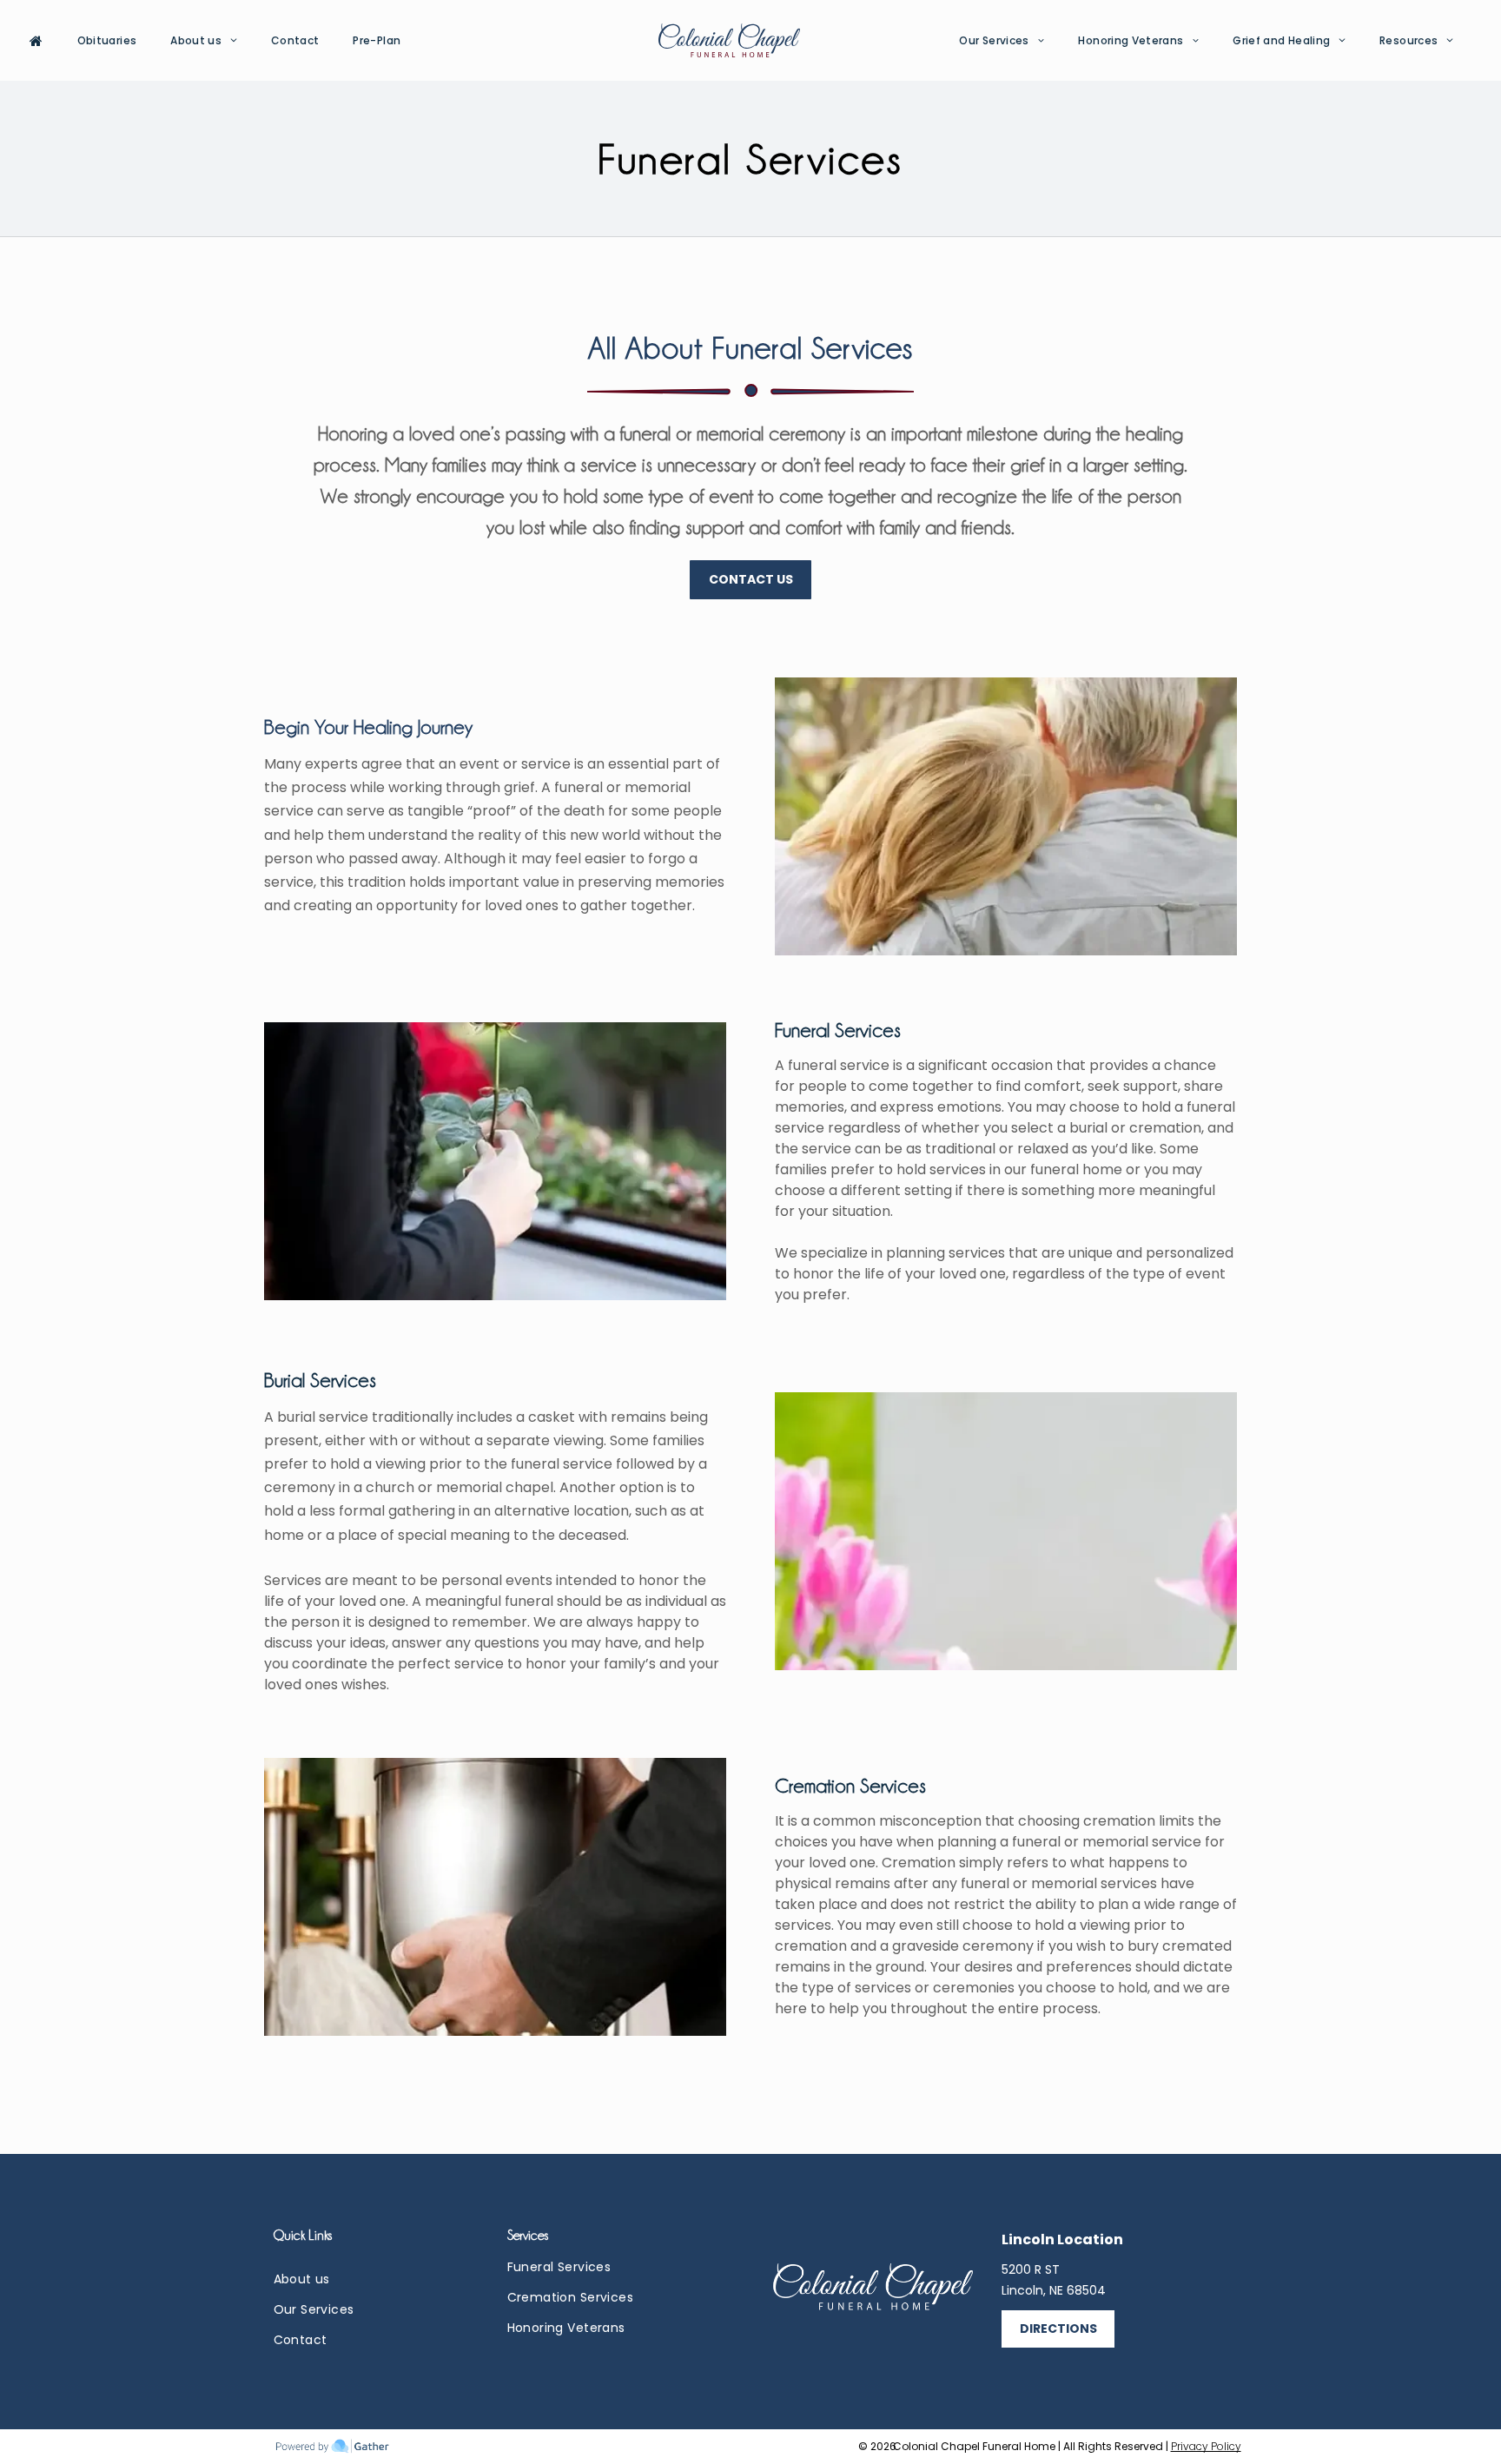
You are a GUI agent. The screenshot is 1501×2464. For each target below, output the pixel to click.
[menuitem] (43, 41)
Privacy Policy (1206, 2446)
